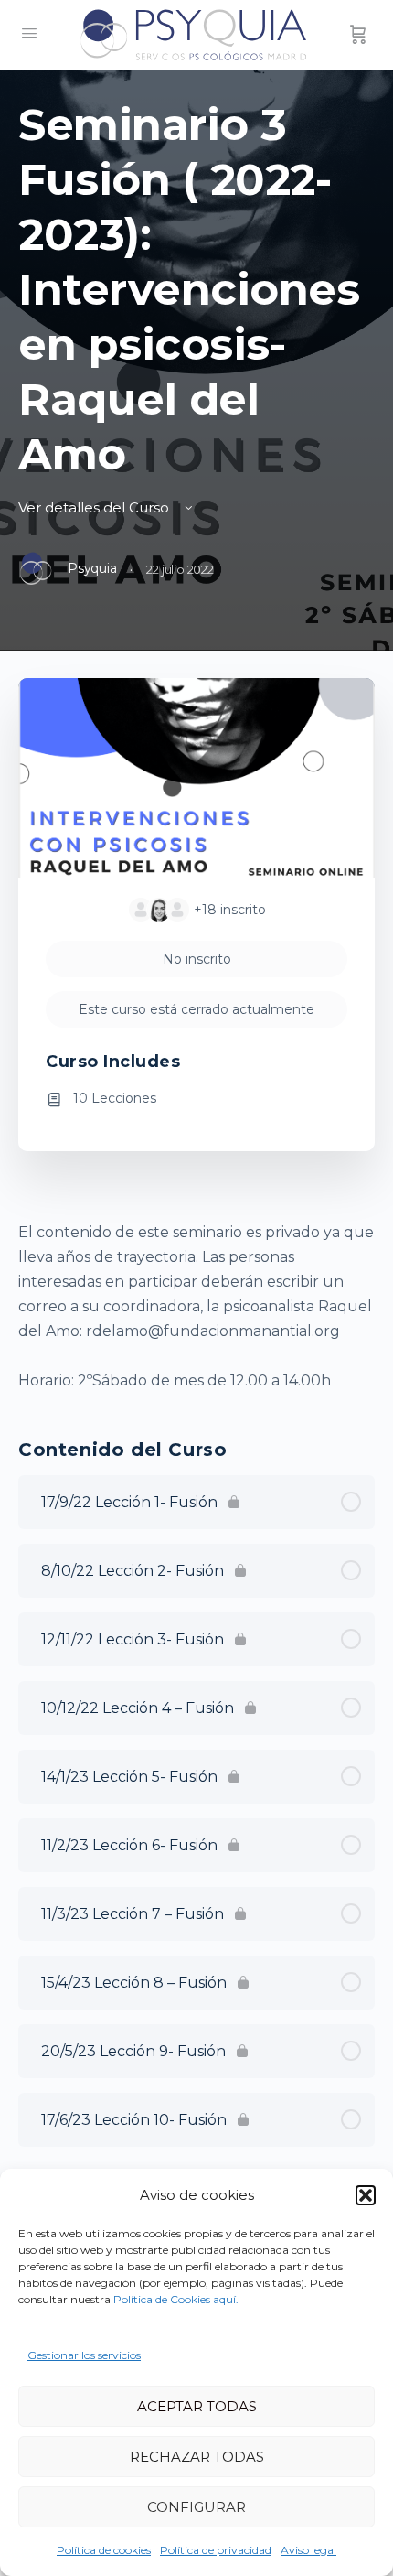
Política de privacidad (216, 2550)
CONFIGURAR (196, 2507)
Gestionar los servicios (84, 2355)
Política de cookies (104, 2550)
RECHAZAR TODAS (197, 2457)
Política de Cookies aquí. (176, 2299)
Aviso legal (308, 2550)
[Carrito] (358, 35)
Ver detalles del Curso (96, 507)
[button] (366, 2195)
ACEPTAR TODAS (197, 2406)
